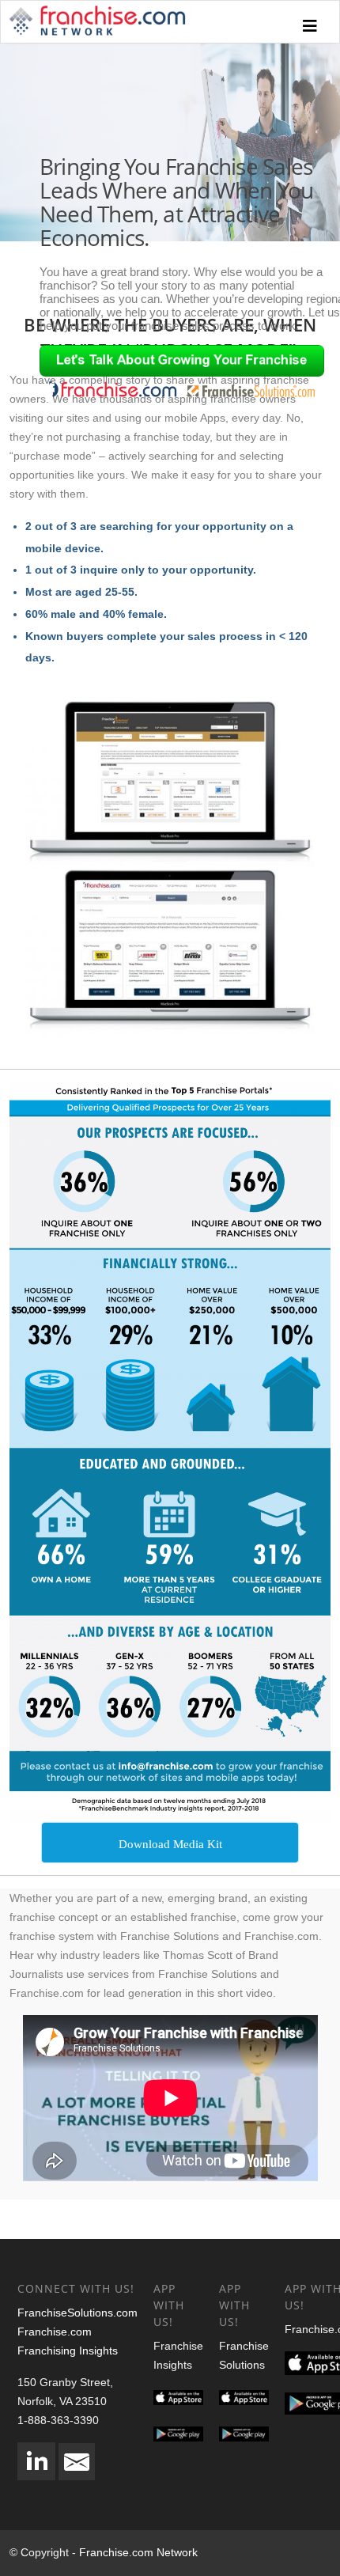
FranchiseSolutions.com (77, 2313)
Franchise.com (55, 2332)
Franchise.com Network (138, 2552)
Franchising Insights (68, 2351)
